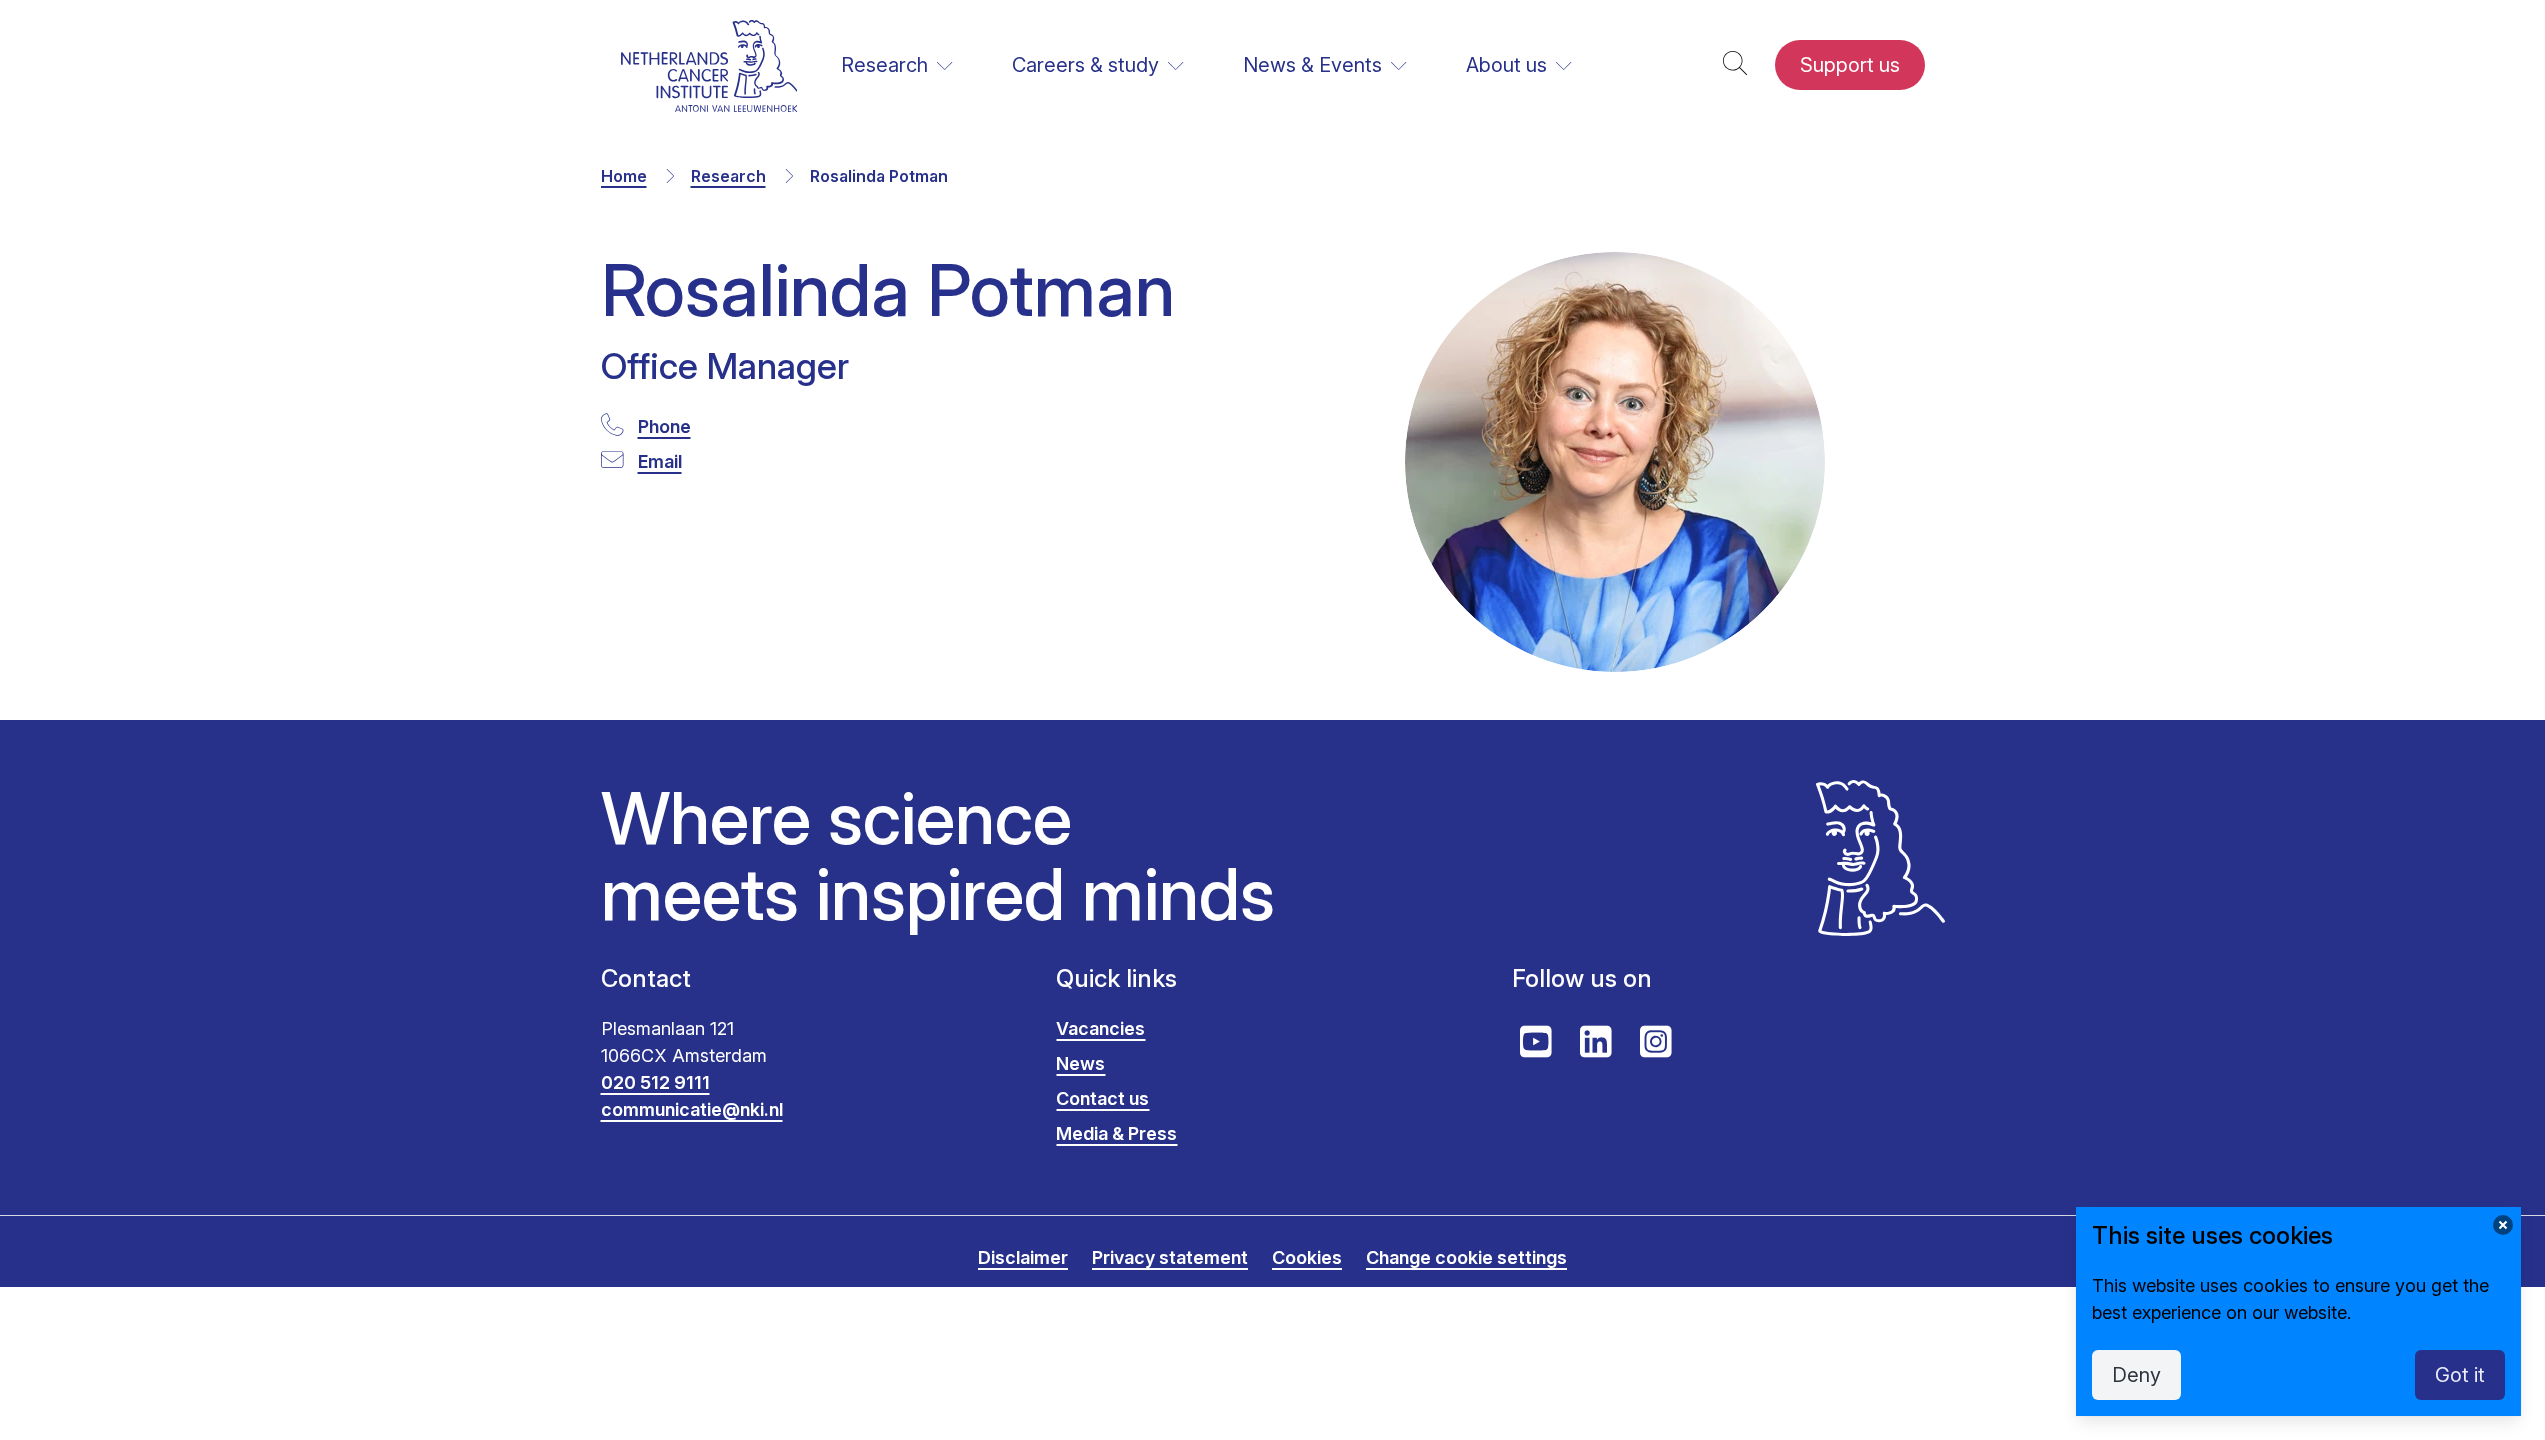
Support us (1850, 65)
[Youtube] (1536, 1042)
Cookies (1307, 1257)
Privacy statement (1170, 1257)
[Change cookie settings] (2503, 1225)
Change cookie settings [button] (1466, 1257)
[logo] (709, 65)
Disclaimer (1023, 1257)
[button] (1735, 65)
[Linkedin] (1596, 1042)
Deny (2136, 1375)
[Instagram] (1656, 1042)
